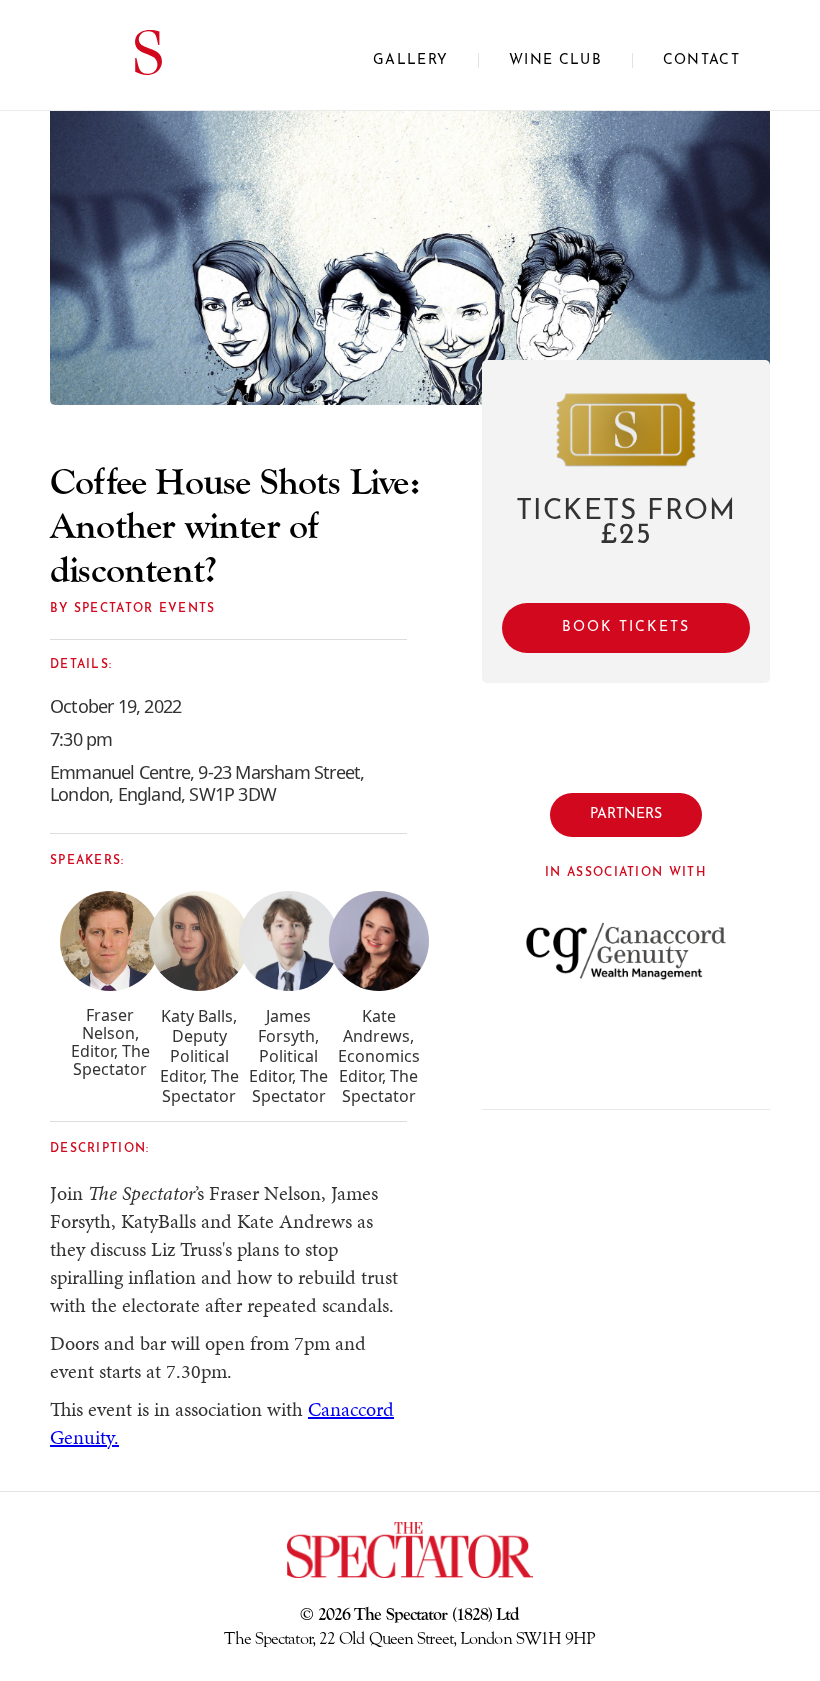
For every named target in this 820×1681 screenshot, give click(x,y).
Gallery (410, 60)
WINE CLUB (555, 60)
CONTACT (701, 60)
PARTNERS (626, 814)
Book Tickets (626, 627)
